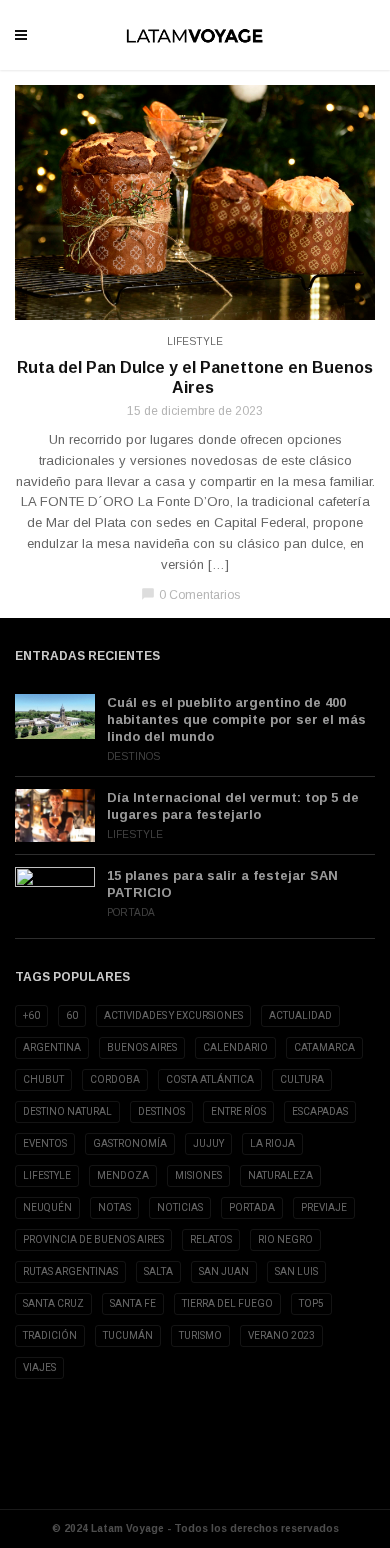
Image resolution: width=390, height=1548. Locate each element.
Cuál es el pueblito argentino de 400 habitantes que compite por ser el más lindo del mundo (236, 719)
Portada (131, 912)
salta (158, 1271)
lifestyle (47, 1175)
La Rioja (272, 1143)
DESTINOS (161, 1111)
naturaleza (280, 1175)
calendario (235, 1047)
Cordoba (115, 1079)
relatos (211, 1239)
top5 (311, 1303)
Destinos (133, 756)
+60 (31, 1015)
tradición (50, 1335)
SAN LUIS (296, 1271)
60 (72, 1015)
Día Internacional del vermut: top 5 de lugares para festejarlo (233, 806)
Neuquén (47, 1207)
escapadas (320, 1111)
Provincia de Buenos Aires (93, 1239)
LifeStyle (195, 341)
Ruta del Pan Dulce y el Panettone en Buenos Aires (195, 377)
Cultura (302, 1079)
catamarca (324, 1047)
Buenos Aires (142, 1047)
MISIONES (198, 1175)
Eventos (45, 1143)
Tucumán (128, 1335)
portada (252, 1207)
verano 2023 (281, 1335)
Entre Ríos (238, 1111)
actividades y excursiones (173, 1015)
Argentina (52, 1047)
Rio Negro (285, 1239)
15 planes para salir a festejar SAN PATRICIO (222, 884)
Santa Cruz (53, 1303)
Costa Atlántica (210, 1079)
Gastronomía (130, 1143)
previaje (324, 1207)
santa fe (133, 1303)
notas (114, 1207)
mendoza (123, 1175)
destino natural (67, 1111)
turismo (200, 1335)
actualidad (300, 1015)
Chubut (43, 1079)
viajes (39, 1367)
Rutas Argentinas (70, 1271)
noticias (180, 1207)
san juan (224, 1271)
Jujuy (208, 1143)
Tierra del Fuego (227, 1303)
